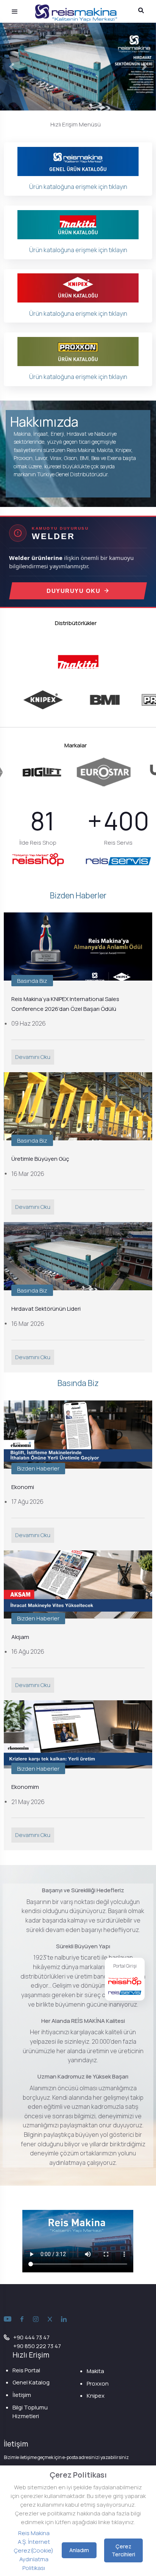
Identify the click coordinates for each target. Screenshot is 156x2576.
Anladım (79, 2550)
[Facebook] (22, 2319)
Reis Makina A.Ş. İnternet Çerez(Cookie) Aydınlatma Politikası (34, 2550)
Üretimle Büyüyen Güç (40, 1159)
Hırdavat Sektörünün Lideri (46, 1309)
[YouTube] (8, 2319)
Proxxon (98, 2383)
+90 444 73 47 (31, 2337)
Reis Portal (26, 2370)
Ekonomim (25, 1787)
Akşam (20, 1637)
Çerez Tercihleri (123, 2550)
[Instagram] (36, 2319)
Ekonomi (23, 1487)
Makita (95, 2371)
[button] (12, 67)
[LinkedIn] (64, 2319)
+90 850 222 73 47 (37, 2346)
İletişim (22, 2395)
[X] (50, 2319)
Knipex (96, 2396)
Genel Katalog (31, 2382)
